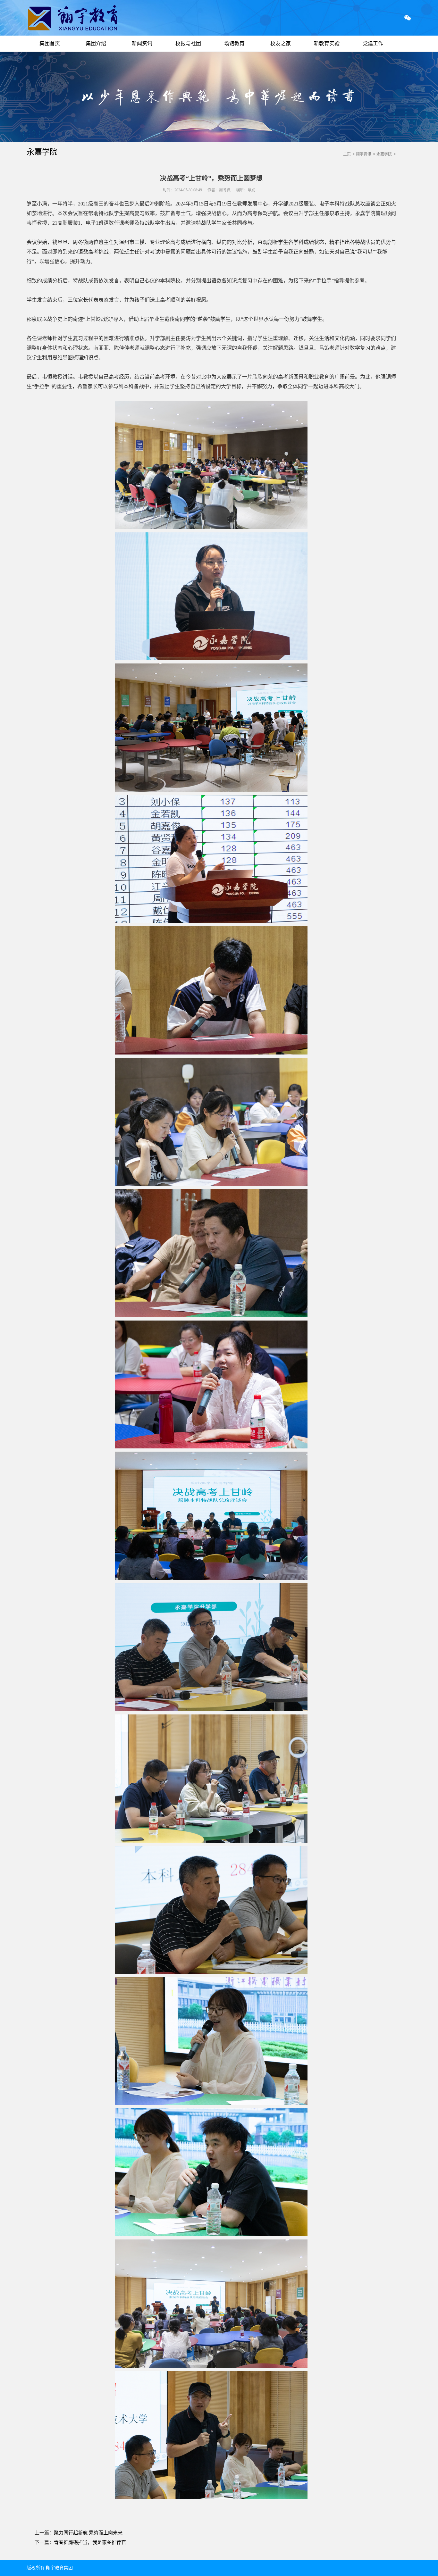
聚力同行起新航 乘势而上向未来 (88, 2533)
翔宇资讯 (364, 154)
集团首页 (50, 43)
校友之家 (281, 43)
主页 (347, 154)
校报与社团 (188, 43)
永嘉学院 (42, 152)
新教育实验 (327, 43)
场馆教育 (234, 43)
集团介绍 (96, 43)
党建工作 (373, 43)
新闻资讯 (142, 43)
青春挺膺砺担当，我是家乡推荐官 (90, 2542)
